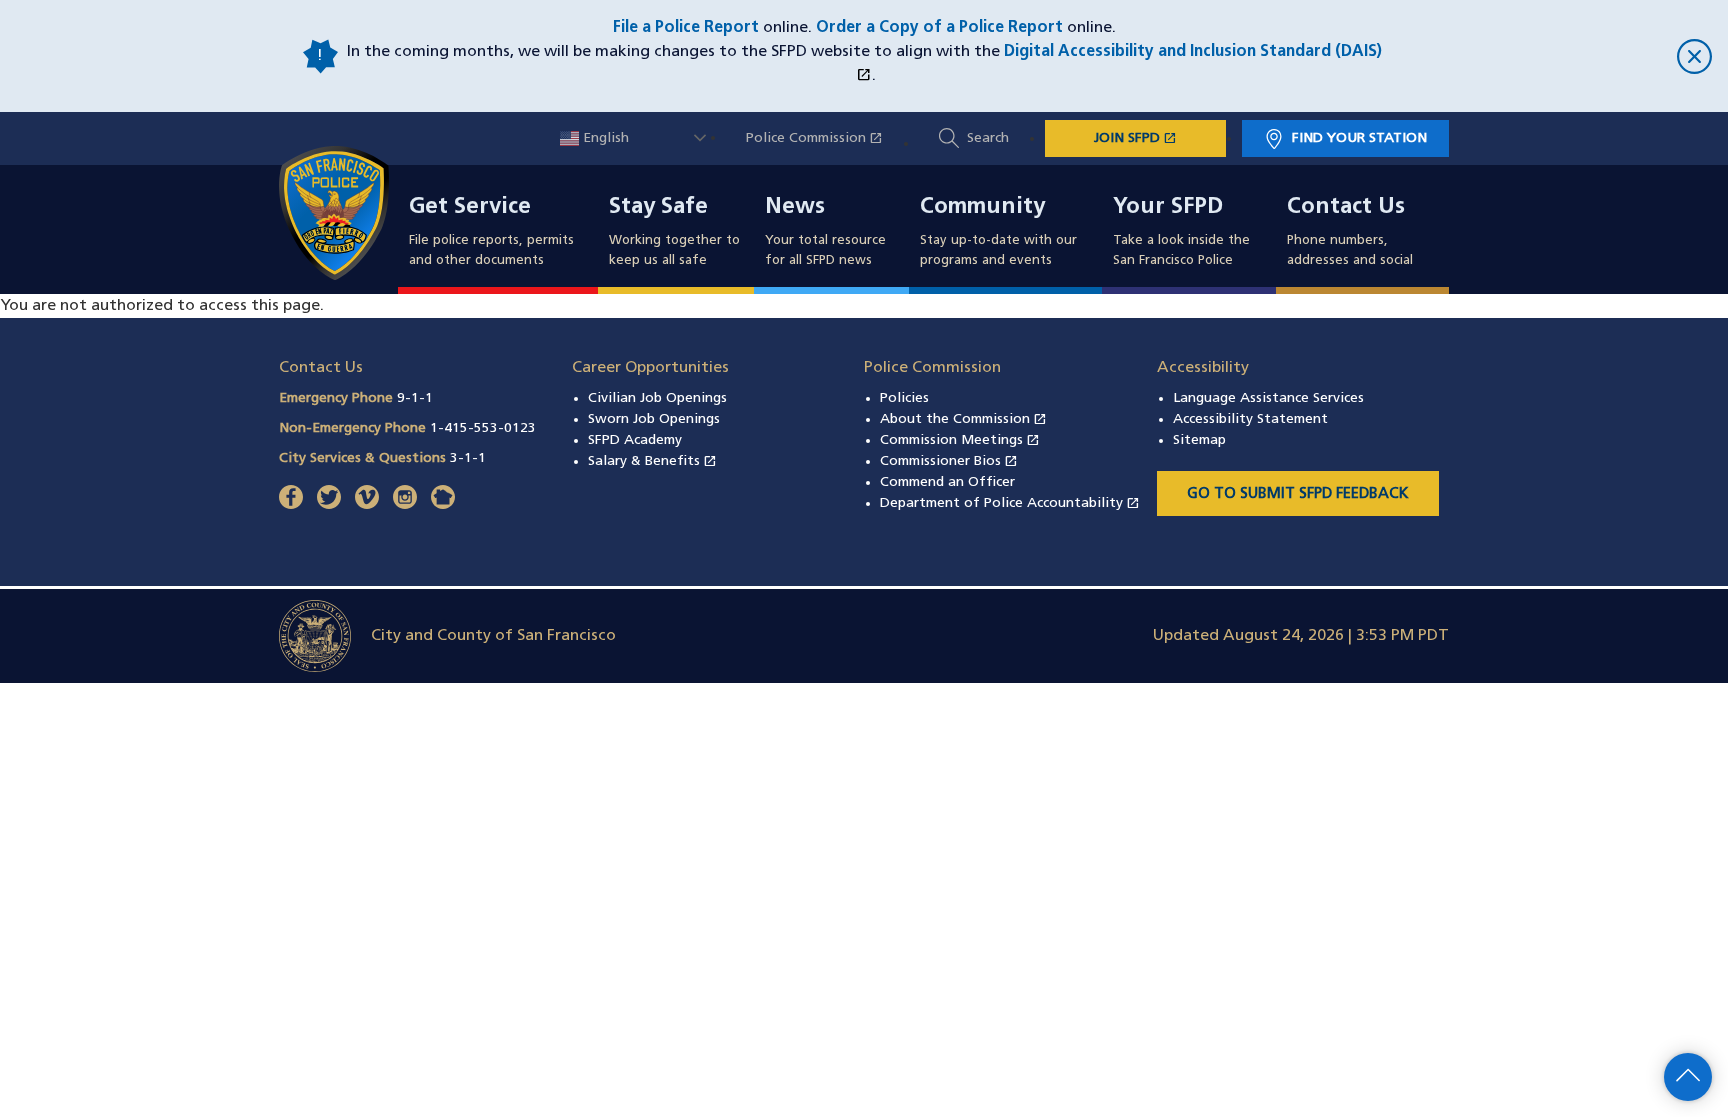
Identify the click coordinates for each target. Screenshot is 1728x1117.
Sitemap (1199, 440)
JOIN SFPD (1160, 138)
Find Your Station (1359, 138)
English (604, 138)
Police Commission (824, 138)
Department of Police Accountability (1010, 503)
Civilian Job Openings (657, 398)
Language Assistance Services (1268, 398)
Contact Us (1346, 208)
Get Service (470, 208)
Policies (904, 398)
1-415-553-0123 (483, 428)
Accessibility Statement (1250, 419)
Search (988, 138)
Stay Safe (658, 208)
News (795, 208)
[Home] (346, 213)
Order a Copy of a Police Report (939, 28)
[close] (1548, 56)
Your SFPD (1168, 208)
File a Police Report (686, 28)
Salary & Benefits (652, 461)
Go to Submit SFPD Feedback (1298, 494)
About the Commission (963, 419)
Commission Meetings (960, 440)
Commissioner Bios (949, 461)
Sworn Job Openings (654, 419)
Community (982, 208)
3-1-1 (468, 458)
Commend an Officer (947, 482)
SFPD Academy (635, 440)
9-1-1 (415, 398)
